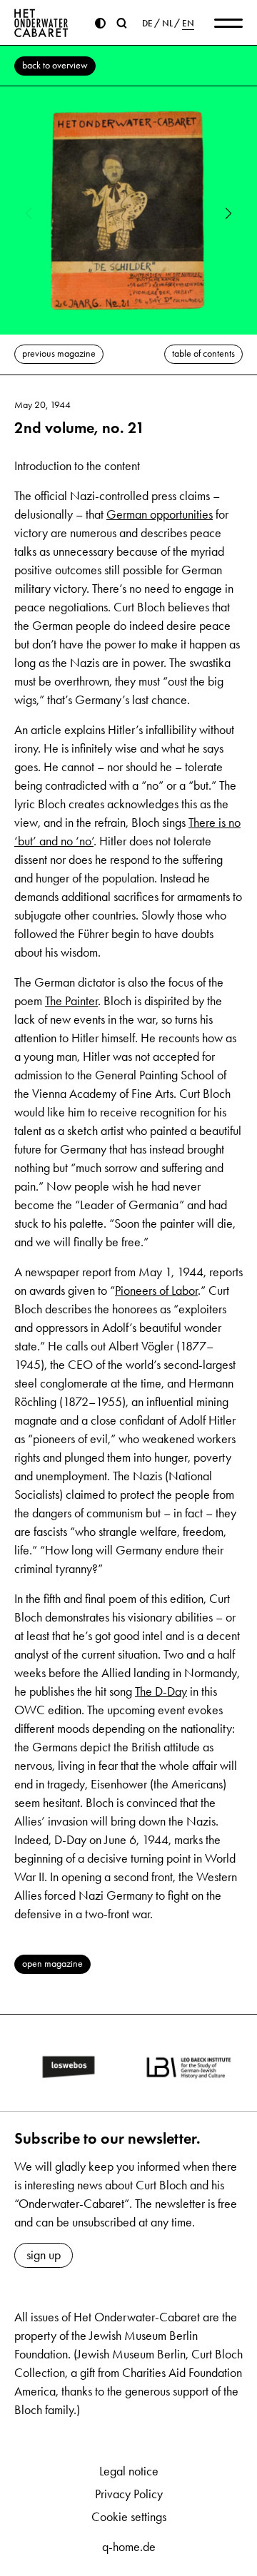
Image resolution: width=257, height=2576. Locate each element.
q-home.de (129, 2547)
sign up (44, 2255)
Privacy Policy (129, 2494)
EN (188, 24)
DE (147, 24)
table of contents (203, 353)
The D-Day (161, 1691)
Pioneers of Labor (156, 1290)
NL (167, 24)
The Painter (71, 1001)
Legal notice (129, 2471)
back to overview (55, 65)
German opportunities (160, 514)
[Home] (41, 23)
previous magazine (59, 353)
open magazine (52, 1964)
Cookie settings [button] (129, 2517)
